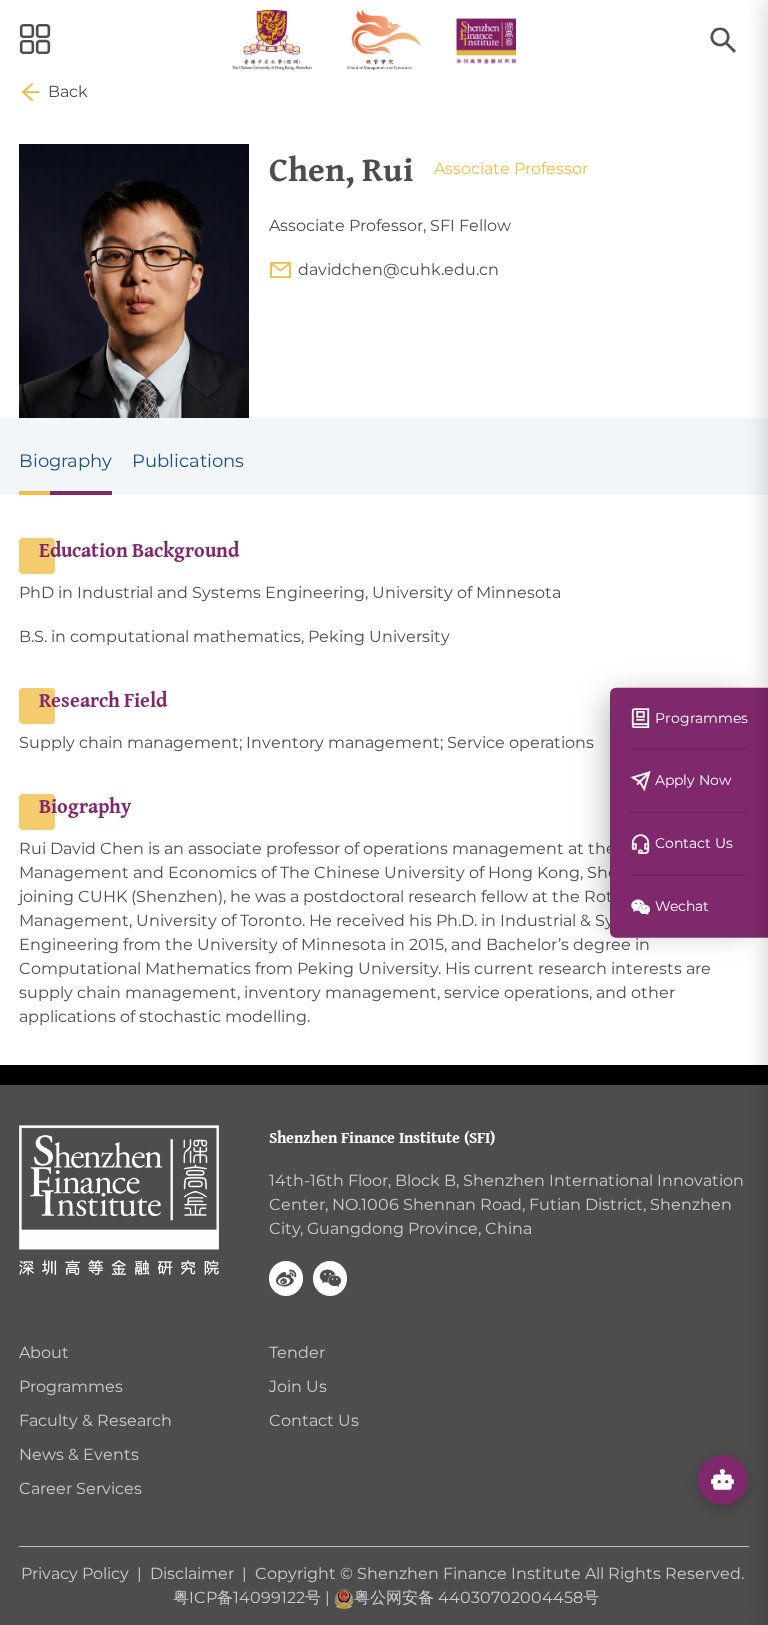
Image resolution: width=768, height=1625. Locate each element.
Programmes (71, 1386)
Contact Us (314, 1420)
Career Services (80, 1488)
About (44, 1352)
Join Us (298, 1386)
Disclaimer (192, 1573)
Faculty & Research (95, 1420)
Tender (297, 1352)
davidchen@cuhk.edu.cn (398, 269)
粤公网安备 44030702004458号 (476, 1597)
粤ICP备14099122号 (247, 1597)
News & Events (79, 1454)
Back (68, 91)
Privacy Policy (77, 1573)
